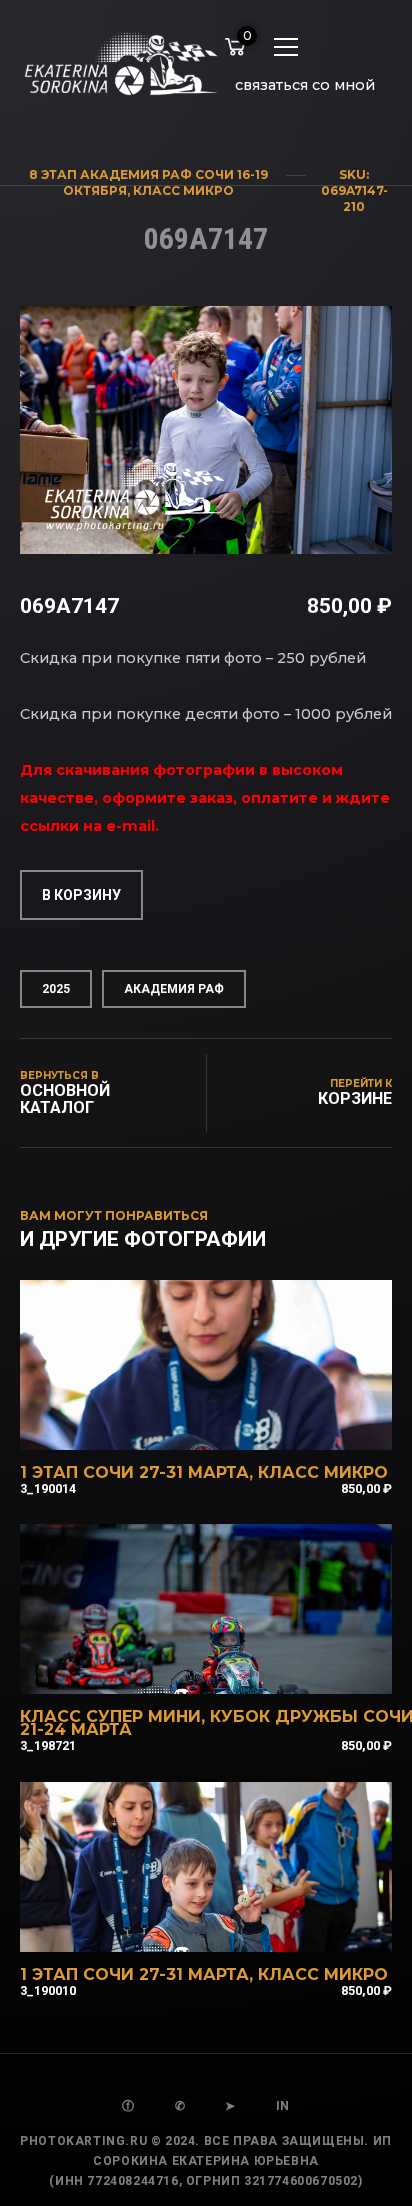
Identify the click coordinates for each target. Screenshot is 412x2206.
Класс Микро (183, 190)
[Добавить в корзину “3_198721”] (233, 1668)
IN (283, 2106)
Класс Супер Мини (110, 1716)
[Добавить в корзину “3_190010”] (233, 1926)
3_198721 (48, 1745)
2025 (56, 989)
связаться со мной (305, 85)
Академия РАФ (174, 989)
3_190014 (48, 1488)
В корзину (81, 895)
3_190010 (48, 1990)
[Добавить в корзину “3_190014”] (233, 1424)
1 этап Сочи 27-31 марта (134, 1472)
